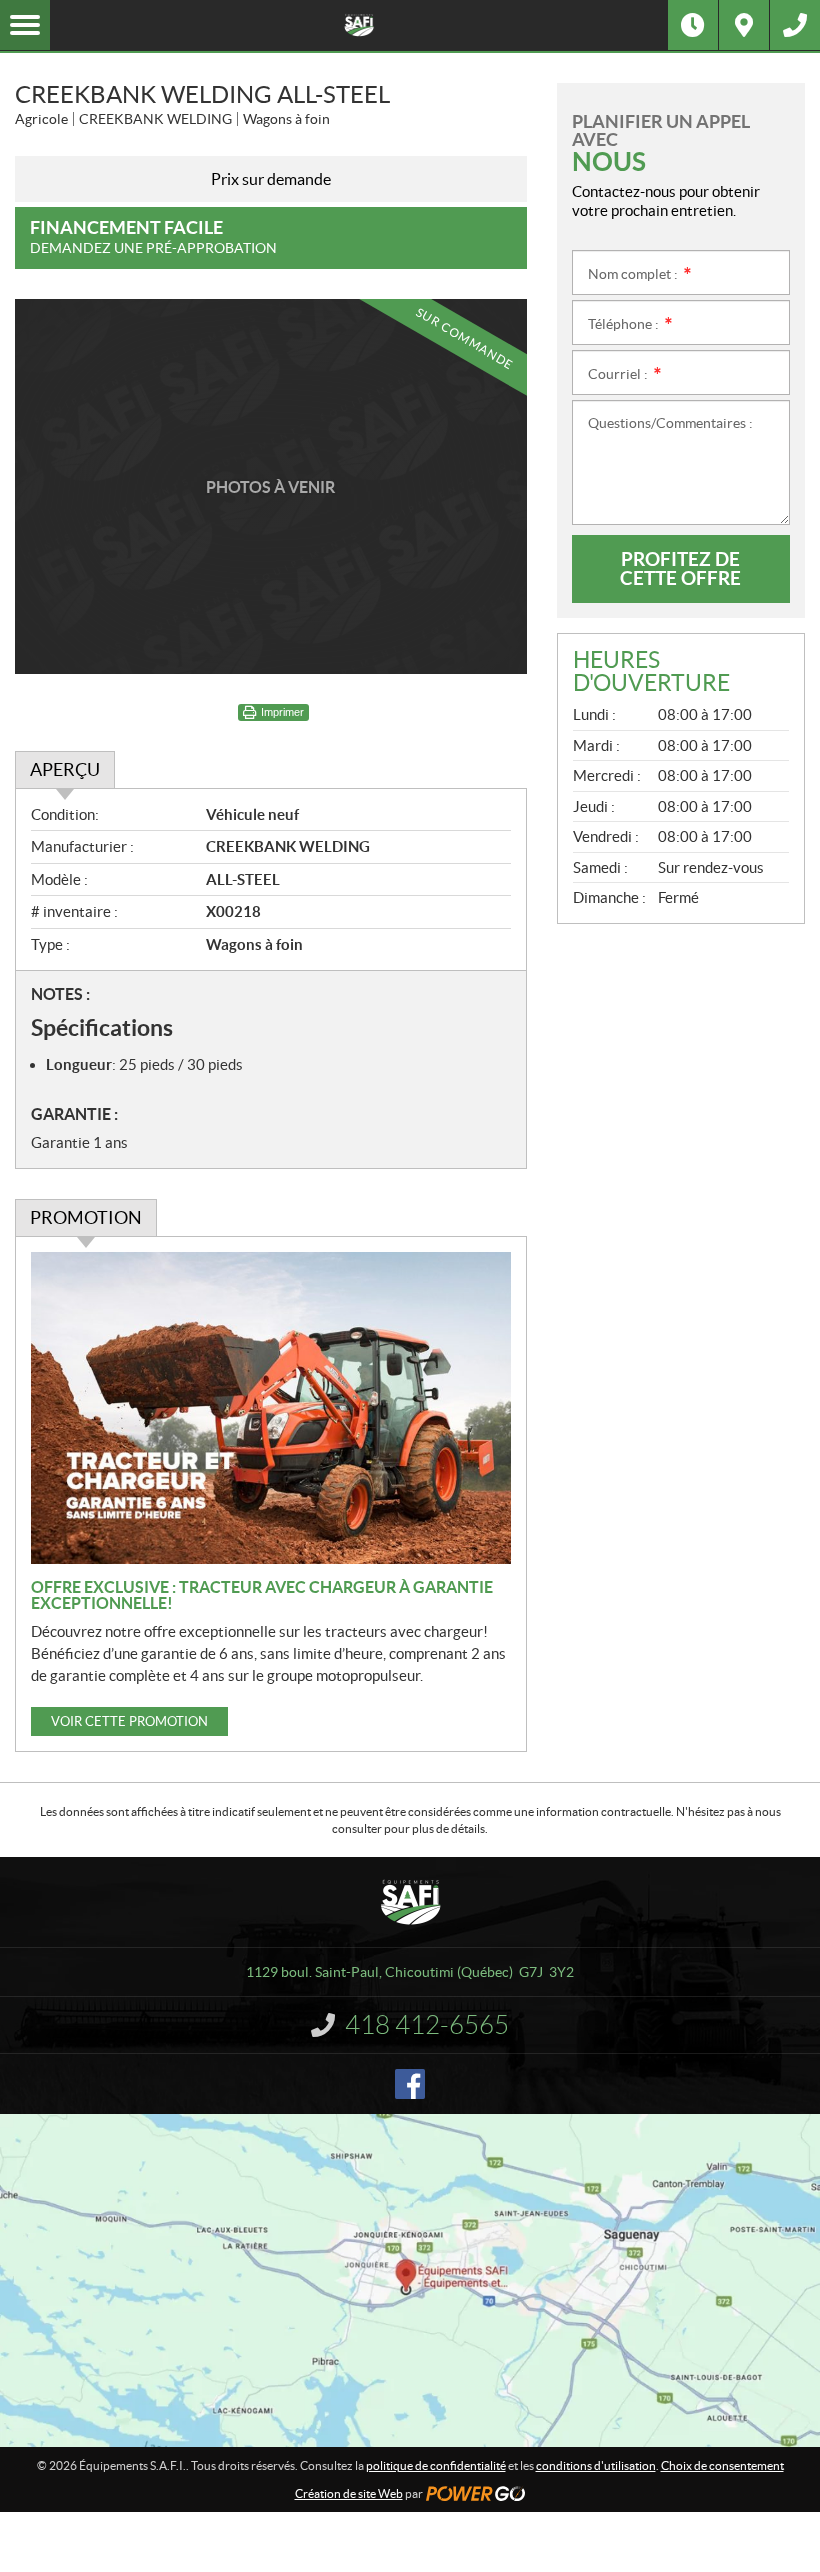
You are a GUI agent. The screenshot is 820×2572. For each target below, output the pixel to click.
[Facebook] (410, 2084)
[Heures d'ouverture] (693, 25)
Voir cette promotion (129, 1721)
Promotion (86, 1217)
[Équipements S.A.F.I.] (359, 25)
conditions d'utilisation (596, 2465)
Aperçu (65, 769)
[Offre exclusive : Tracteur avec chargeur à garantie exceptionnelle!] (271, 1408)
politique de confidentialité (436, 2465)
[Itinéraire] (744, 25)
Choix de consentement (722, 2465)
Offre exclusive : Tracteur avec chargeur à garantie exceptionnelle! (262, 1595)
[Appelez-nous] (795, 25)
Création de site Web (349, 2493)
